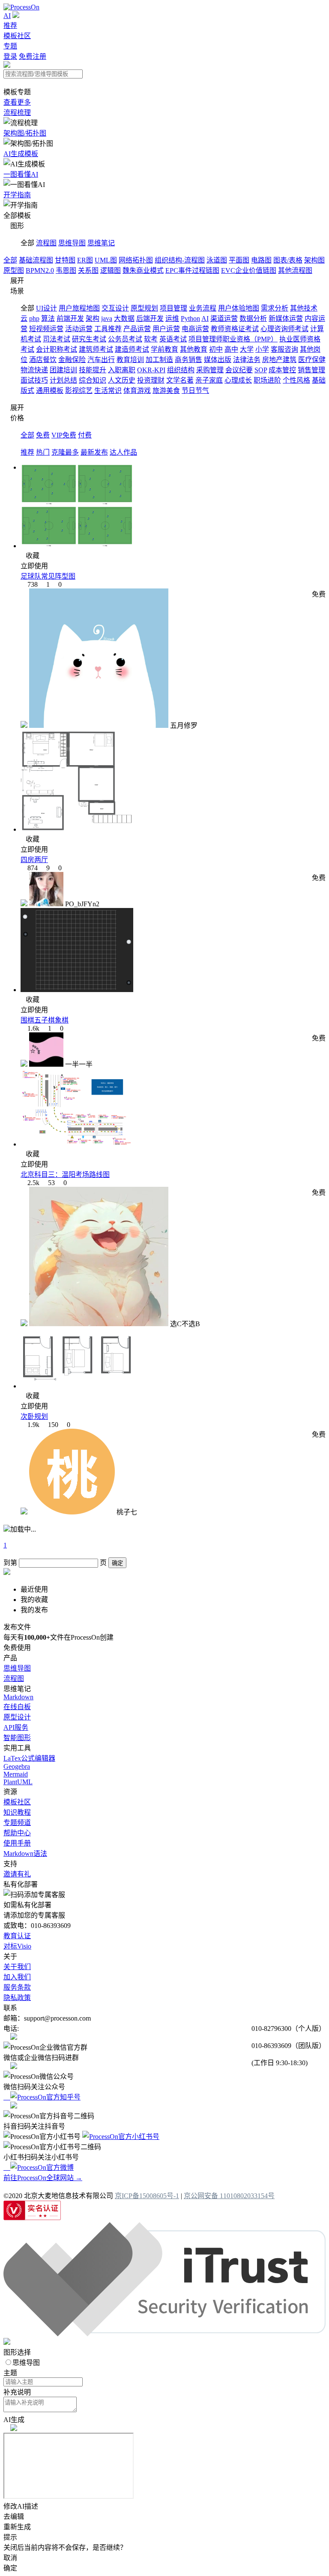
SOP (261, 370)
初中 (216, 349)
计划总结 (63, 380)
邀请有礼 (17, 1874)
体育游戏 (137, 391)
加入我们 (17, 1977)
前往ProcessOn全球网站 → (43, 2178)
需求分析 (275, 308)
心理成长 (238, 380)
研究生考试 (89, 339)
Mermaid (16, 1774)
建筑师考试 (96, 349)
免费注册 (33, 56)
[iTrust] (164, 2334)
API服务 (16, 1727)
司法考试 (57, 339)
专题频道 (17, 1823)
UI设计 (46, 308)
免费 (43, 435)
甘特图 (65, 260)
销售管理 (311, 370)
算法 (48, 318)
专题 (10, 46)
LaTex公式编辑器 (29, 1758)
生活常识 (108, 391)
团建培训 (63, 370)
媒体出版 (218, 360)
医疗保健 (312, 360)
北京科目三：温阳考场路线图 (65, 1175)
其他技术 (304, 308)
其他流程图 (295, 270)
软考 (151, 339)
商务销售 (188, 360)
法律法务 (247, 360)
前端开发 (70, 318)
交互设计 (115, 308)
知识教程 (17, 1812)
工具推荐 (108, 329)
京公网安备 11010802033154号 (229, 2196)
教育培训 (130, 360)
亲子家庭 (209, 380)
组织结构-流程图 (180, 260)
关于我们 (17, 1967)
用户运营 (166, 329)
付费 (85, 435)
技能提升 (93, 370)
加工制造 (159, 360)
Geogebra (17, 1766)
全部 (10, 260)
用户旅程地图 (79, 308)
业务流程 (203, 308)
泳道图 (217, 260)
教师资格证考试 (235, 329)
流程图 (46, 243)
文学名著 (180, 380)
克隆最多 (65, 452)
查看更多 (17, 102)
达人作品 (123, 452)
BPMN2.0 (40, 270)
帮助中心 (17, 1833)
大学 (247, 349)
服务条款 (17, 1987)
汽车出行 (101, 360)
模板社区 (17, 36)
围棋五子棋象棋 (45, 1020)
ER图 (85, 260)
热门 (43, 452)
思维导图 (72, 243)
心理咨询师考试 (284, 329)
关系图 (88, 270)
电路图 (261, 260)
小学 (262, 349)
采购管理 (210, 370)
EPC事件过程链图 (192, 270)
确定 (117, 1563)
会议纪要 (239, 370)
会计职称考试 (57, 349)
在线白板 (17, 1707)
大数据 (124, 318)
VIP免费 (64, 435)
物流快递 (34, 370)
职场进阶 (267, 380)
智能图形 (17, 1738)
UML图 (106, 260)
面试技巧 (34, 380)
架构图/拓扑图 (25, 133)
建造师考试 (132, 349)
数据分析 (253, 318)
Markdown (18, 1697)
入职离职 (122, 370)
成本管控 (282, 370)
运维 (172, 318)
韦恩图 (66, 270)
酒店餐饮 (43, 360)
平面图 (239, 260)
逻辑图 (111, 270)
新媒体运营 (286, 318)
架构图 (314, 260)
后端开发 (150, 318)
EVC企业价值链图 (249, 270)
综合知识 (93, 380)
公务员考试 (125, 339)
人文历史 (122, 380)
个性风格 (296, 380)
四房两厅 (34, 860)
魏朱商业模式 (143, 270)
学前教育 (164, 349)
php (34, 318)
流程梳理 (17, 113)
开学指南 (17, 195)
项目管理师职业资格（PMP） (233, 339)
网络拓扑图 (136, 260)
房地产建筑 (279, 360)
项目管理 (173, 308)
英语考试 (173, 339)
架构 (93, 318)
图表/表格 (288, 260)
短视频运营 (46, 329)
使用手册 (17, 1843)
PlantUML (18, 1782)
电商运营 (195, 329)
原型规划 (144, 308)
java (107, 318)
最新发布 (94, 452)
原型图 (14, 270)
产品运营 (137, 329)
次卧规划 (34, 1416)
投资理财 (151, 380)
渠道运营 (224, 318)
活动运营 (79, 329)
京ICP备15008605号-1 (147, 2196)
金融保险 (72, 360)
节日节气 (195, 391)
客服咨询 (284, 349)
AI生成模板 (21, 154)
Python (190, 318)
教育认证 (17, 1936)
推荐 (10, 26)
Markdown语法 (25, 1854)
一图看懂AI (21, 174)
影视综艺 (79, 391)
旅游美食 (166, 391)
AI (7, 16)
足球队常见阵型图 (48, 576)
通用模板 (50, 391)
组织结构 (181, 370)
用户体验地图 (239, 308)
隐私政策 (17, 1998)
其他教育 (194, 349)
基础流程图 (36, 260)
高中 (231, 349)
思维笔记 (101, 243)
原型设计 (17, 1717)
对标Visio (17, 1946)
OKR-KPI (151, 370)
